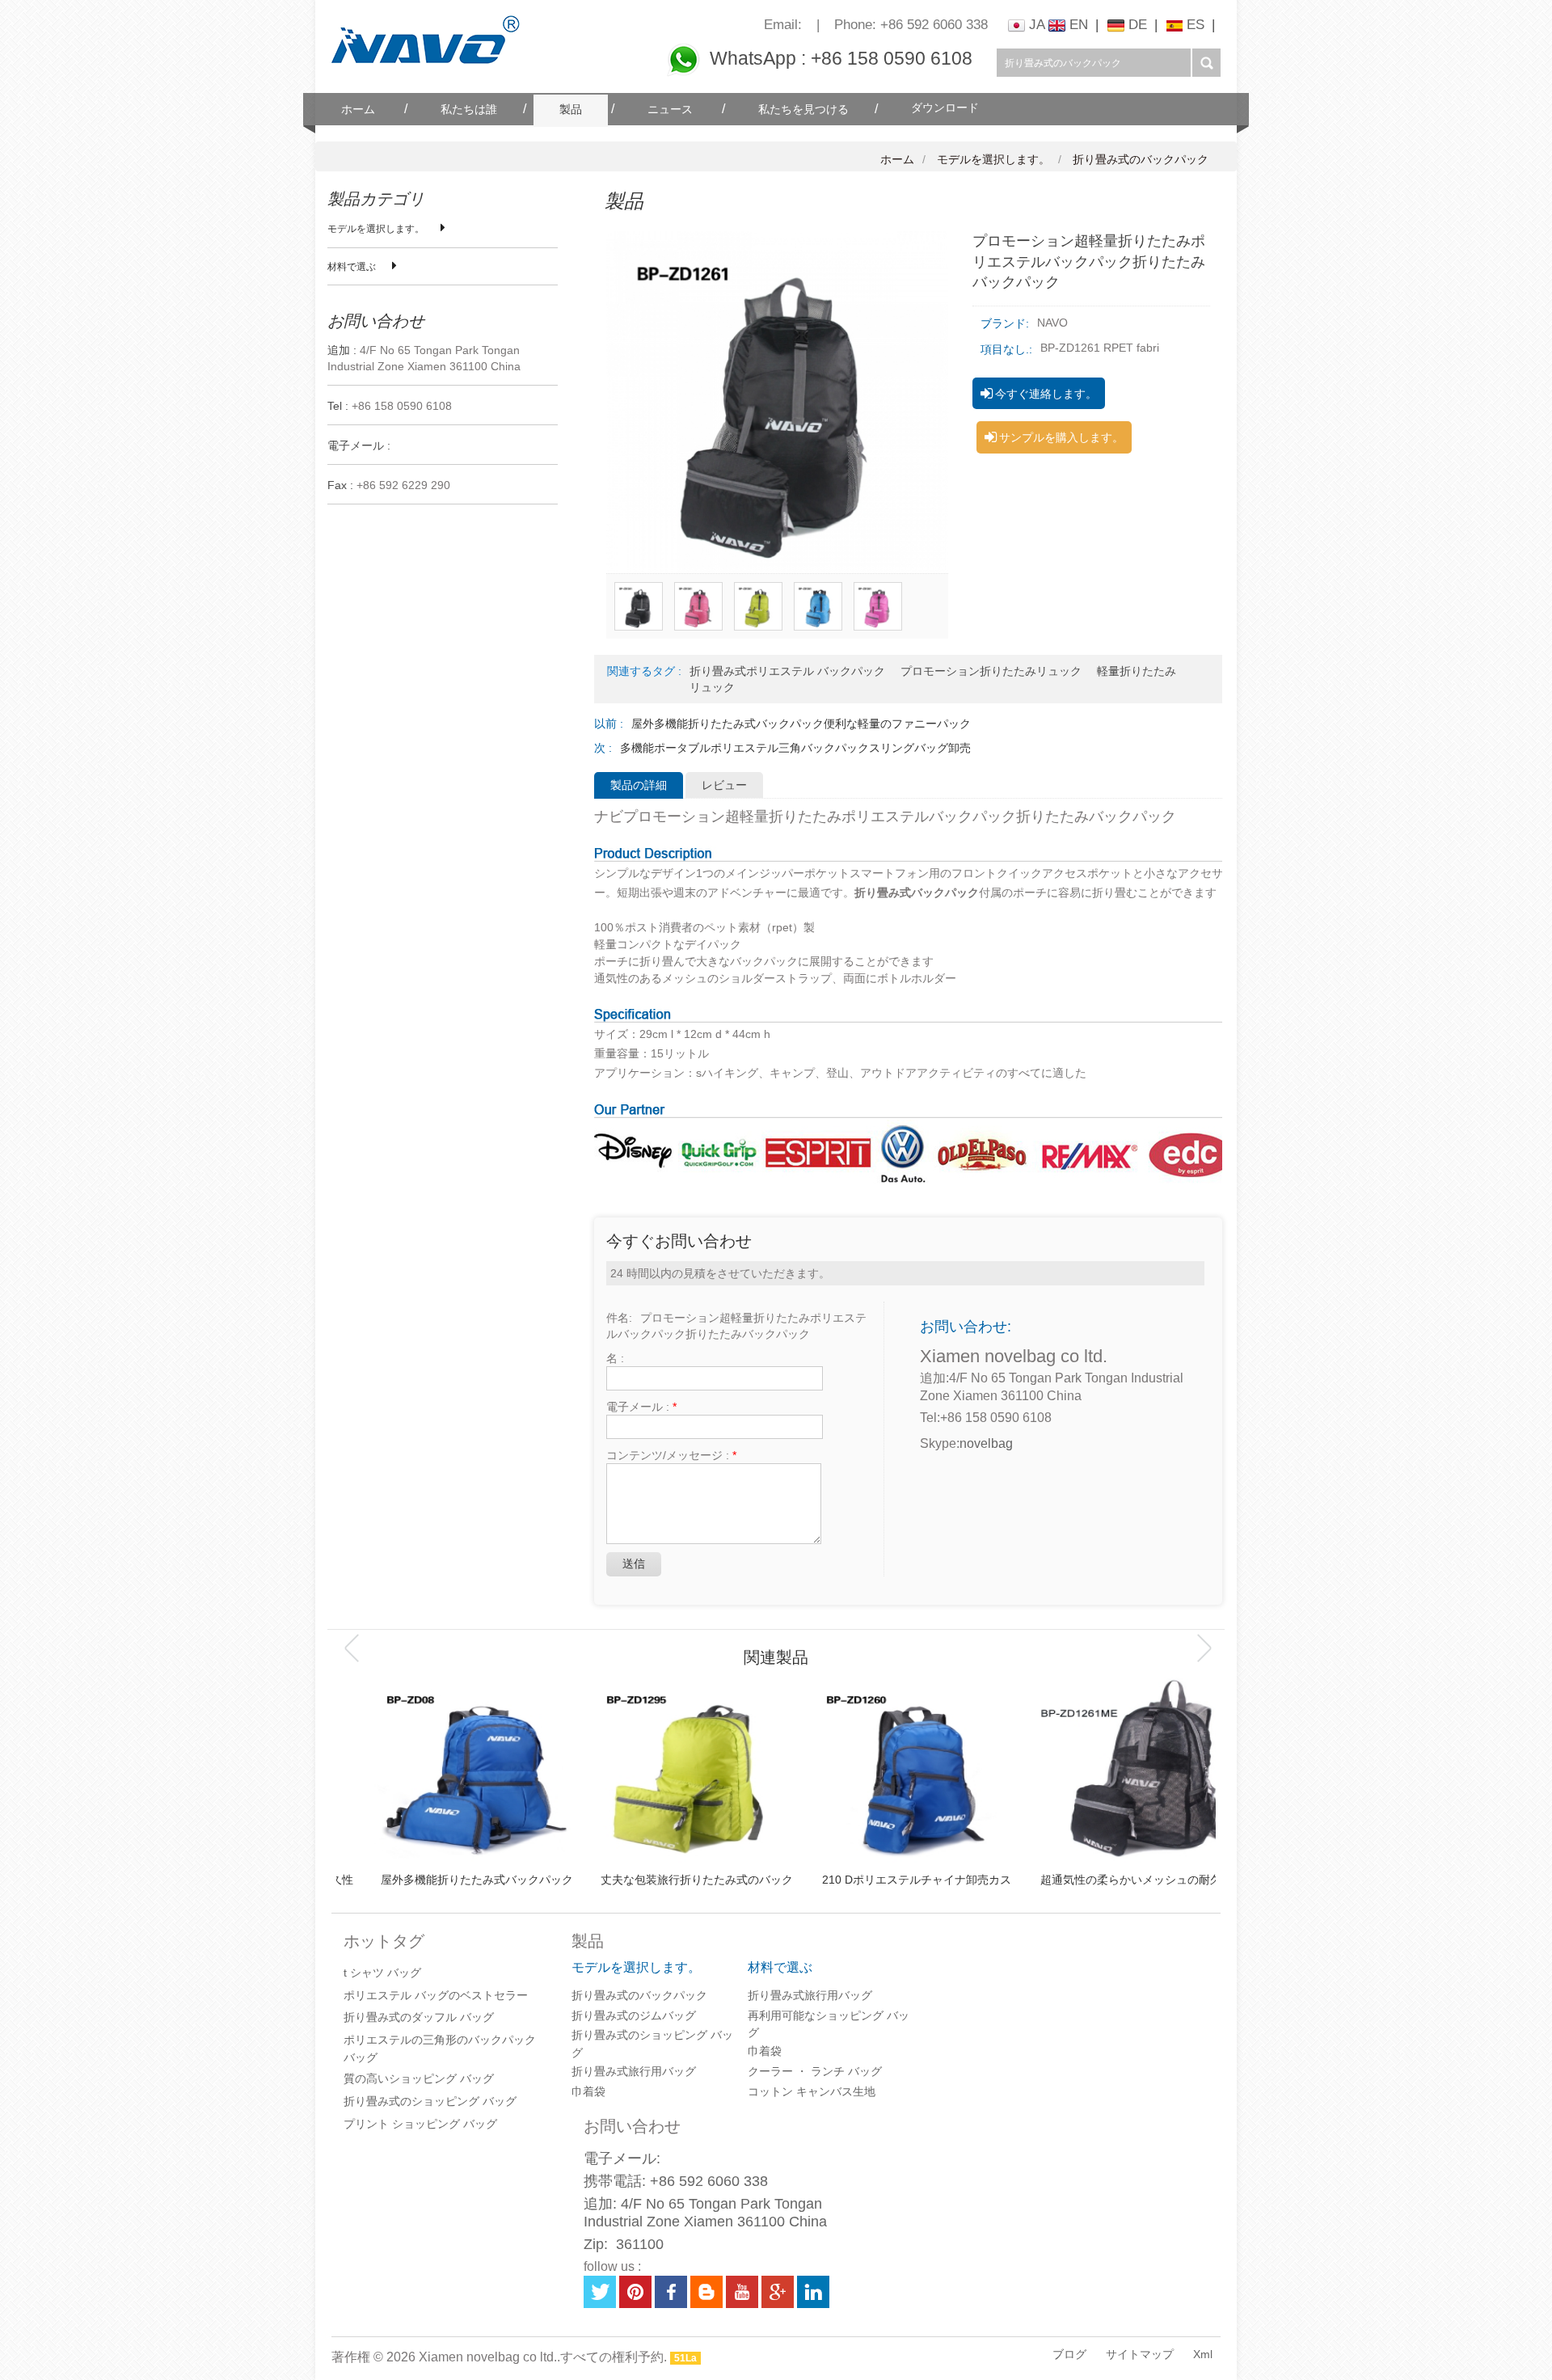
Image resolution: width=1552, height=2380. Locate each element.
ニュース (670, 110)
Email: (783, 25)
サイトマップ (1140, 2354)
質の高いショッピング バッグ (419, 2078)
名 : (615, 1358)
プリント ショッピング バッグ (420, 2124)
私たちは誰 (469, 110)
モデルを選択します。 (993, 159)
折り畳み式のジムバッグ (634, 2015)
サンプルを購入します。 (1061, 437)
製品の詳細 (639, 785)
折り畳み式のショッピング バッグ (430, 2101)
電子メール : (641, 1407)
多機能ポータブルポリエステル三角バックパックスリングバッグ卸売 (795, 748)
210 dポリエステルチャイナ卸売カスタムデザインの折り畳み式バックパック (886, 1881)
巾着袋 (588, 2091)
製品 (571, 110)
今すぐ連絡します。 (1046, 393)
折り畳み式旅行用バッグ (634, 2071)
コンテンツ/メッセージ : (671, 1455)
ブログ (1069, 2354)
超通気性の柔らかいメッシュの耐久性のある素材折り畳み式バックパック (1106, 1881)
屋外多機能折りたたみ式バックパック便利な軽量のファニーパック (801, 724)
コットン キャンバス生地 (812, 2091)
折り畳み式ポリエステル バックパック (787, 671)
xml (1203, 2354)
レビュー (724, 785)
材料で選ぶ (352, 267)
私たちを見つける (803, 110)
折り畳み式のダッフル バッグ (419, 2017)
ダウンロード (945, 108)
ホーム (358, 110)
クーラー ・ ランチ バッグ (815, 2071)
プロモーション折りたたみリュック (991, 671)
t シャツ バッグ (382, 1973)
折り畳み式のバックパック (1141, 159)
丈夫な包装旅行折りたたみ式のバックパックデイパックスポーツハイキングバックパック (666, 1881)
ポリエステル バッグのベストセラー (436, 1995)
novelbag (986, 1443)
